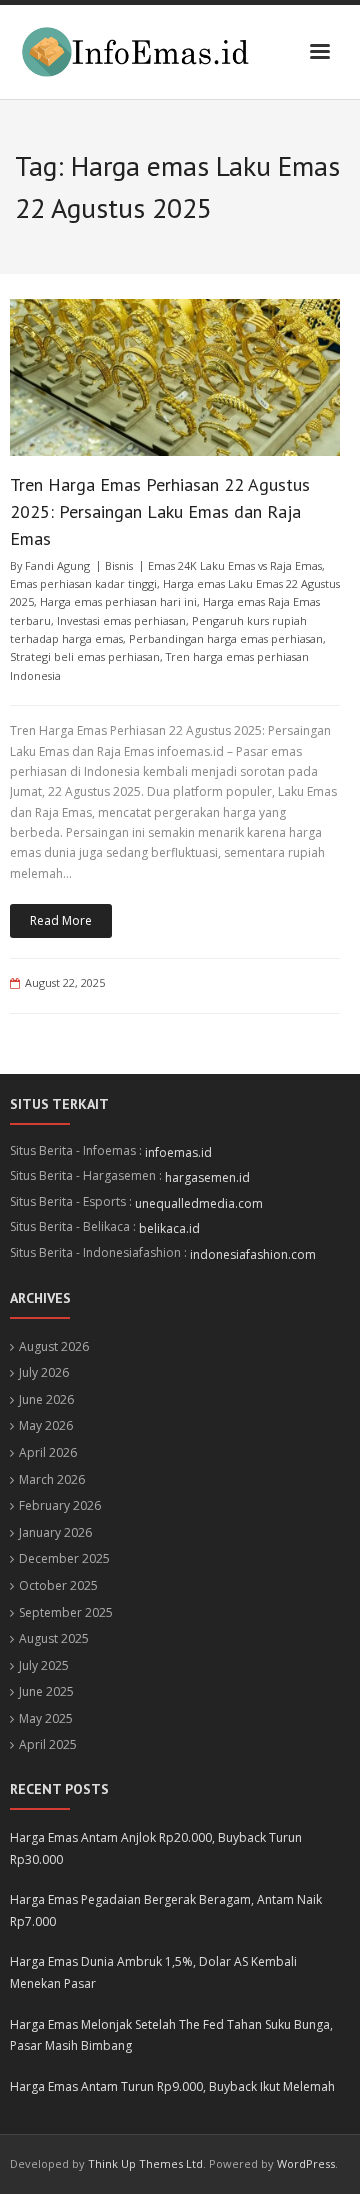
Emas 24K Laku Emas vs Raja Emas (235, 565)
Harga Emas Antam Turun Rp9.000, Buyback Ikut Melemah (172, 2086)
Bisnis (119, 565)
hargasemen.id (207, 1177)
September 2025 (66, 1612)
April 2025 (48, 1744)
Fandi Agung (57, 565)
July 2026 (44, 1372)
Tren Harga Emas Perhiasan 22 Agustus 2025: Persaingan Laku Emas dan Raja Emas (160, 511)
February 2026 (60, 1505)
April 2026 (48, 1452)
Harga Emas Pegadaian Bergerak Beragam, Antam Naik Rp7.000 (166, 1910)
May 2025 (46, 1718)
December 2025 (64, 1558)
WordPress (306, 2163)
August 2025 (54, 1638)
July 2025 (44, 1665)
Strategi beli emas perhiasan (85, 656)
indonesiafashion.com (253, 1254)
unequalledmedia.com (199, 1203)
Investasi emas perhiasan (121, 620)
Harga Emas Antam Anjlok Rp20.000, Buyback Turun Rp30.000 (156, 1848)
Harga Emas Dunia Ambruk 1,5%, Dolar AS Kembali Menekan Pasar (153, 1972)
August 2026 (54, 1346)
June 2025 (46, 1691)
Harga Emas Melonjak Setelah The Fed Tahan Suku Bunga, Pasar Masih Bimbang (171, 2035)
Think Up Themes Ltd (145, 2163)
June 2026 (46, 1399)
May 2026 (46, 1425)
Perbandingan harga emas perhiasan (226, 638)
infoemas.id (178, 1152)
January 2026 (55, 1532)
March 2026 (52, 1479)
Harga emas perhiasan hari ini (118, 601)
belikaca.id (169, 1228)
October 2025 (58, 1585)
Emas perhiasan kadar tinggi (83, 583)
